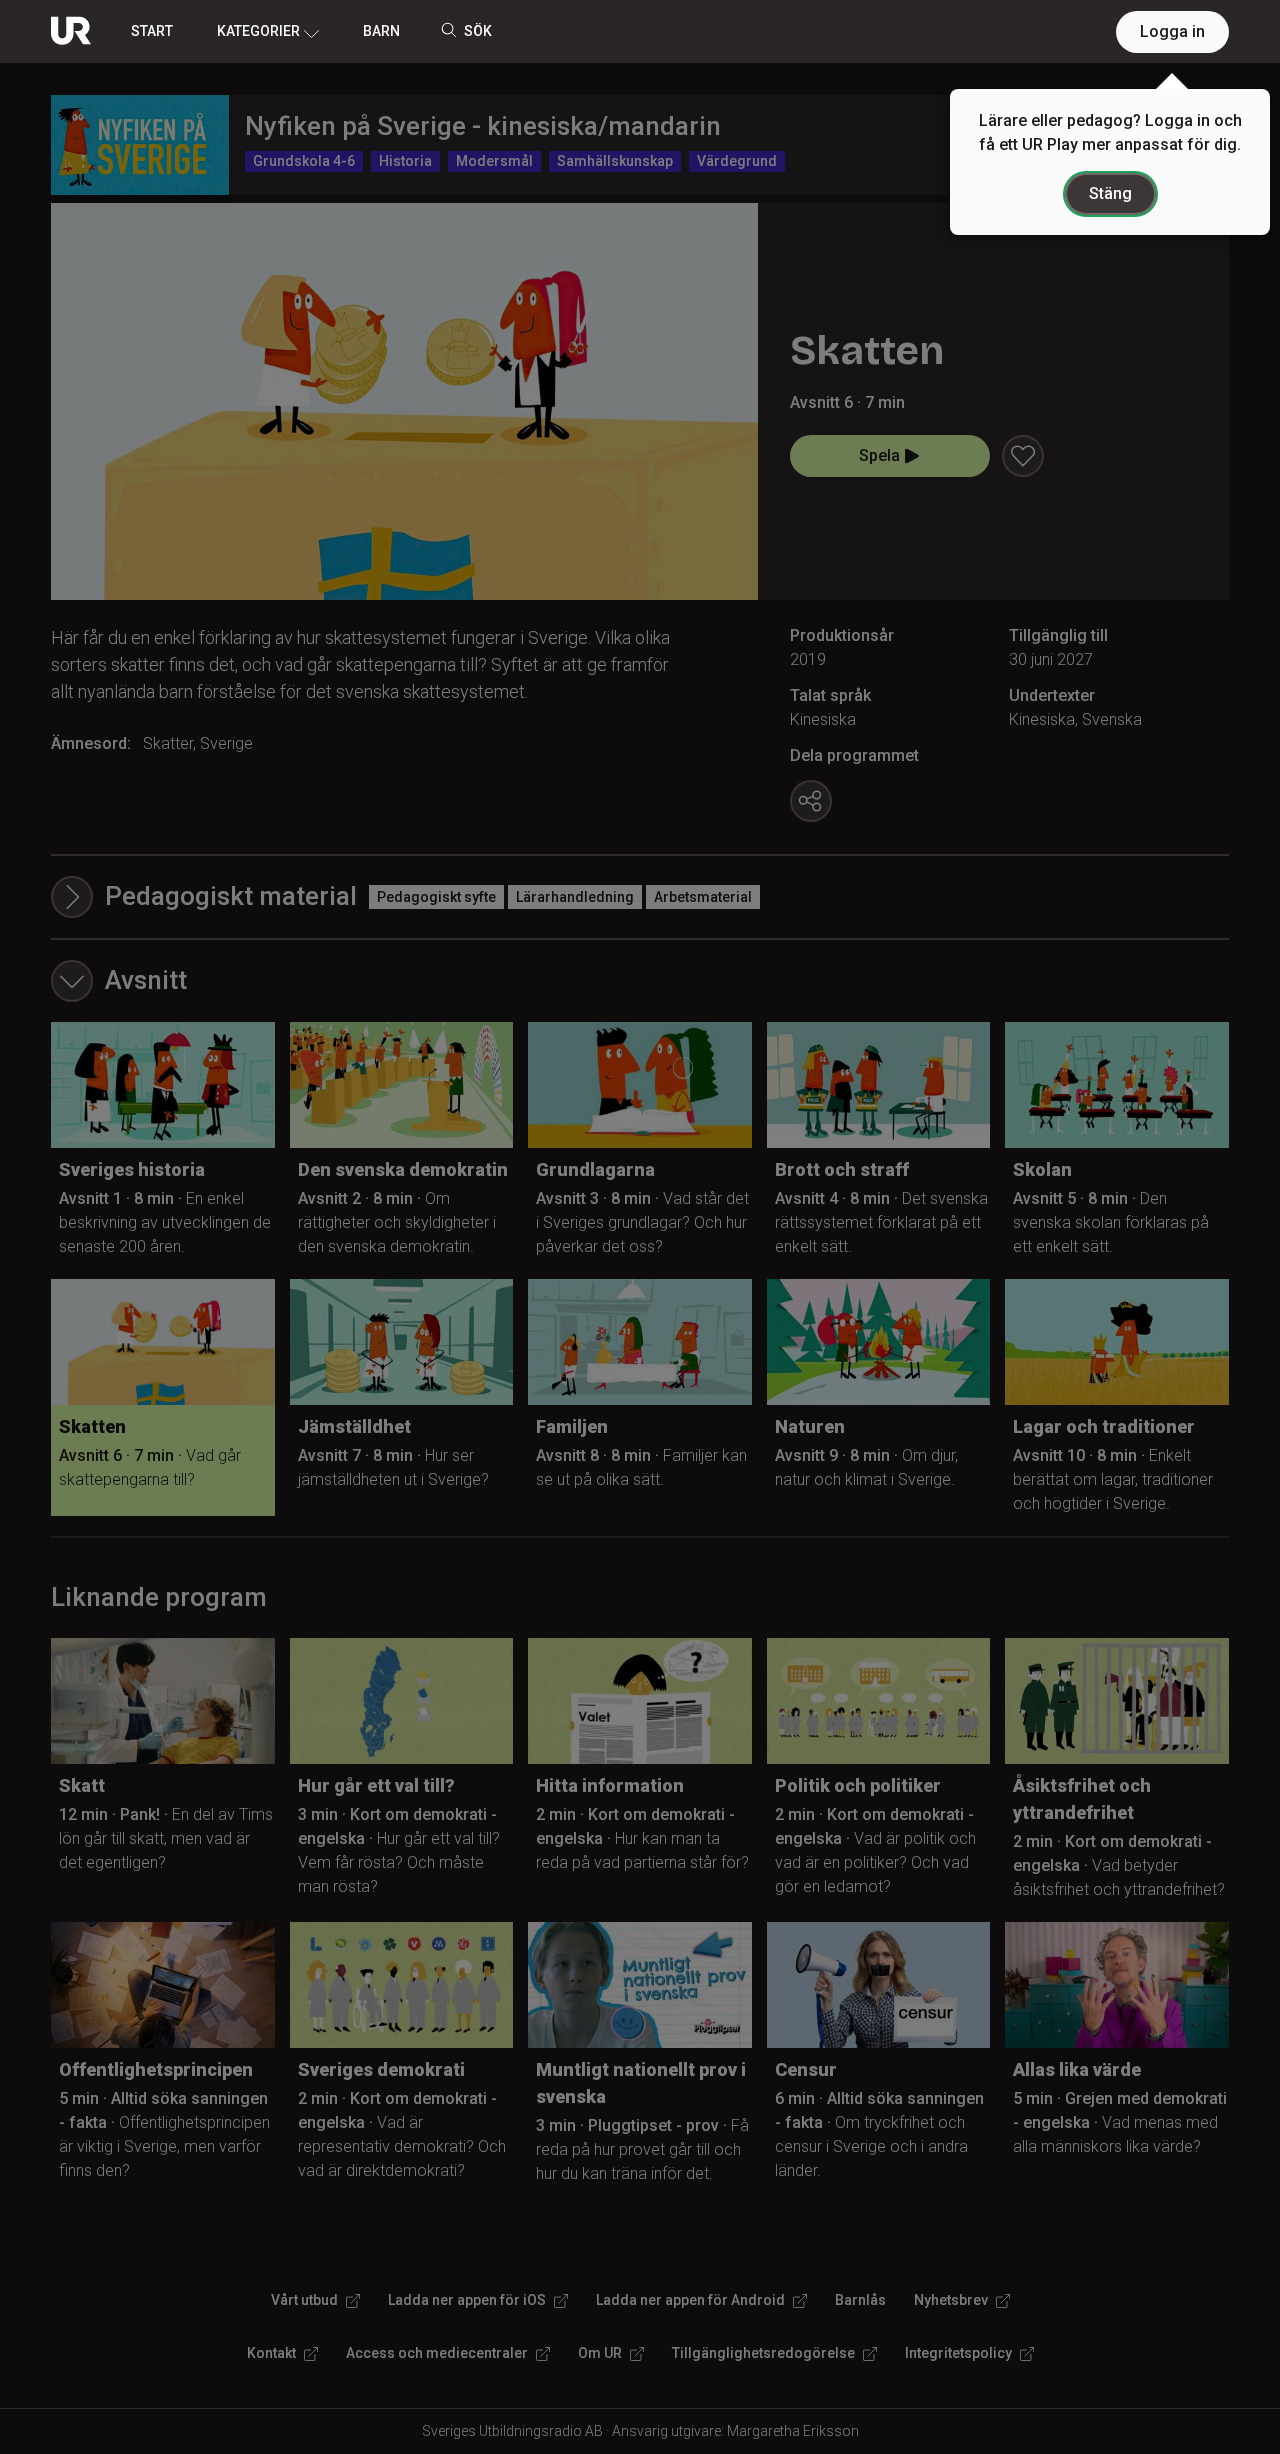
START (152, 31)
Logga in (1172, 31)
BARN (381, 31)
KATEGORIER (258, 31)
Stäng (1110, 193)
